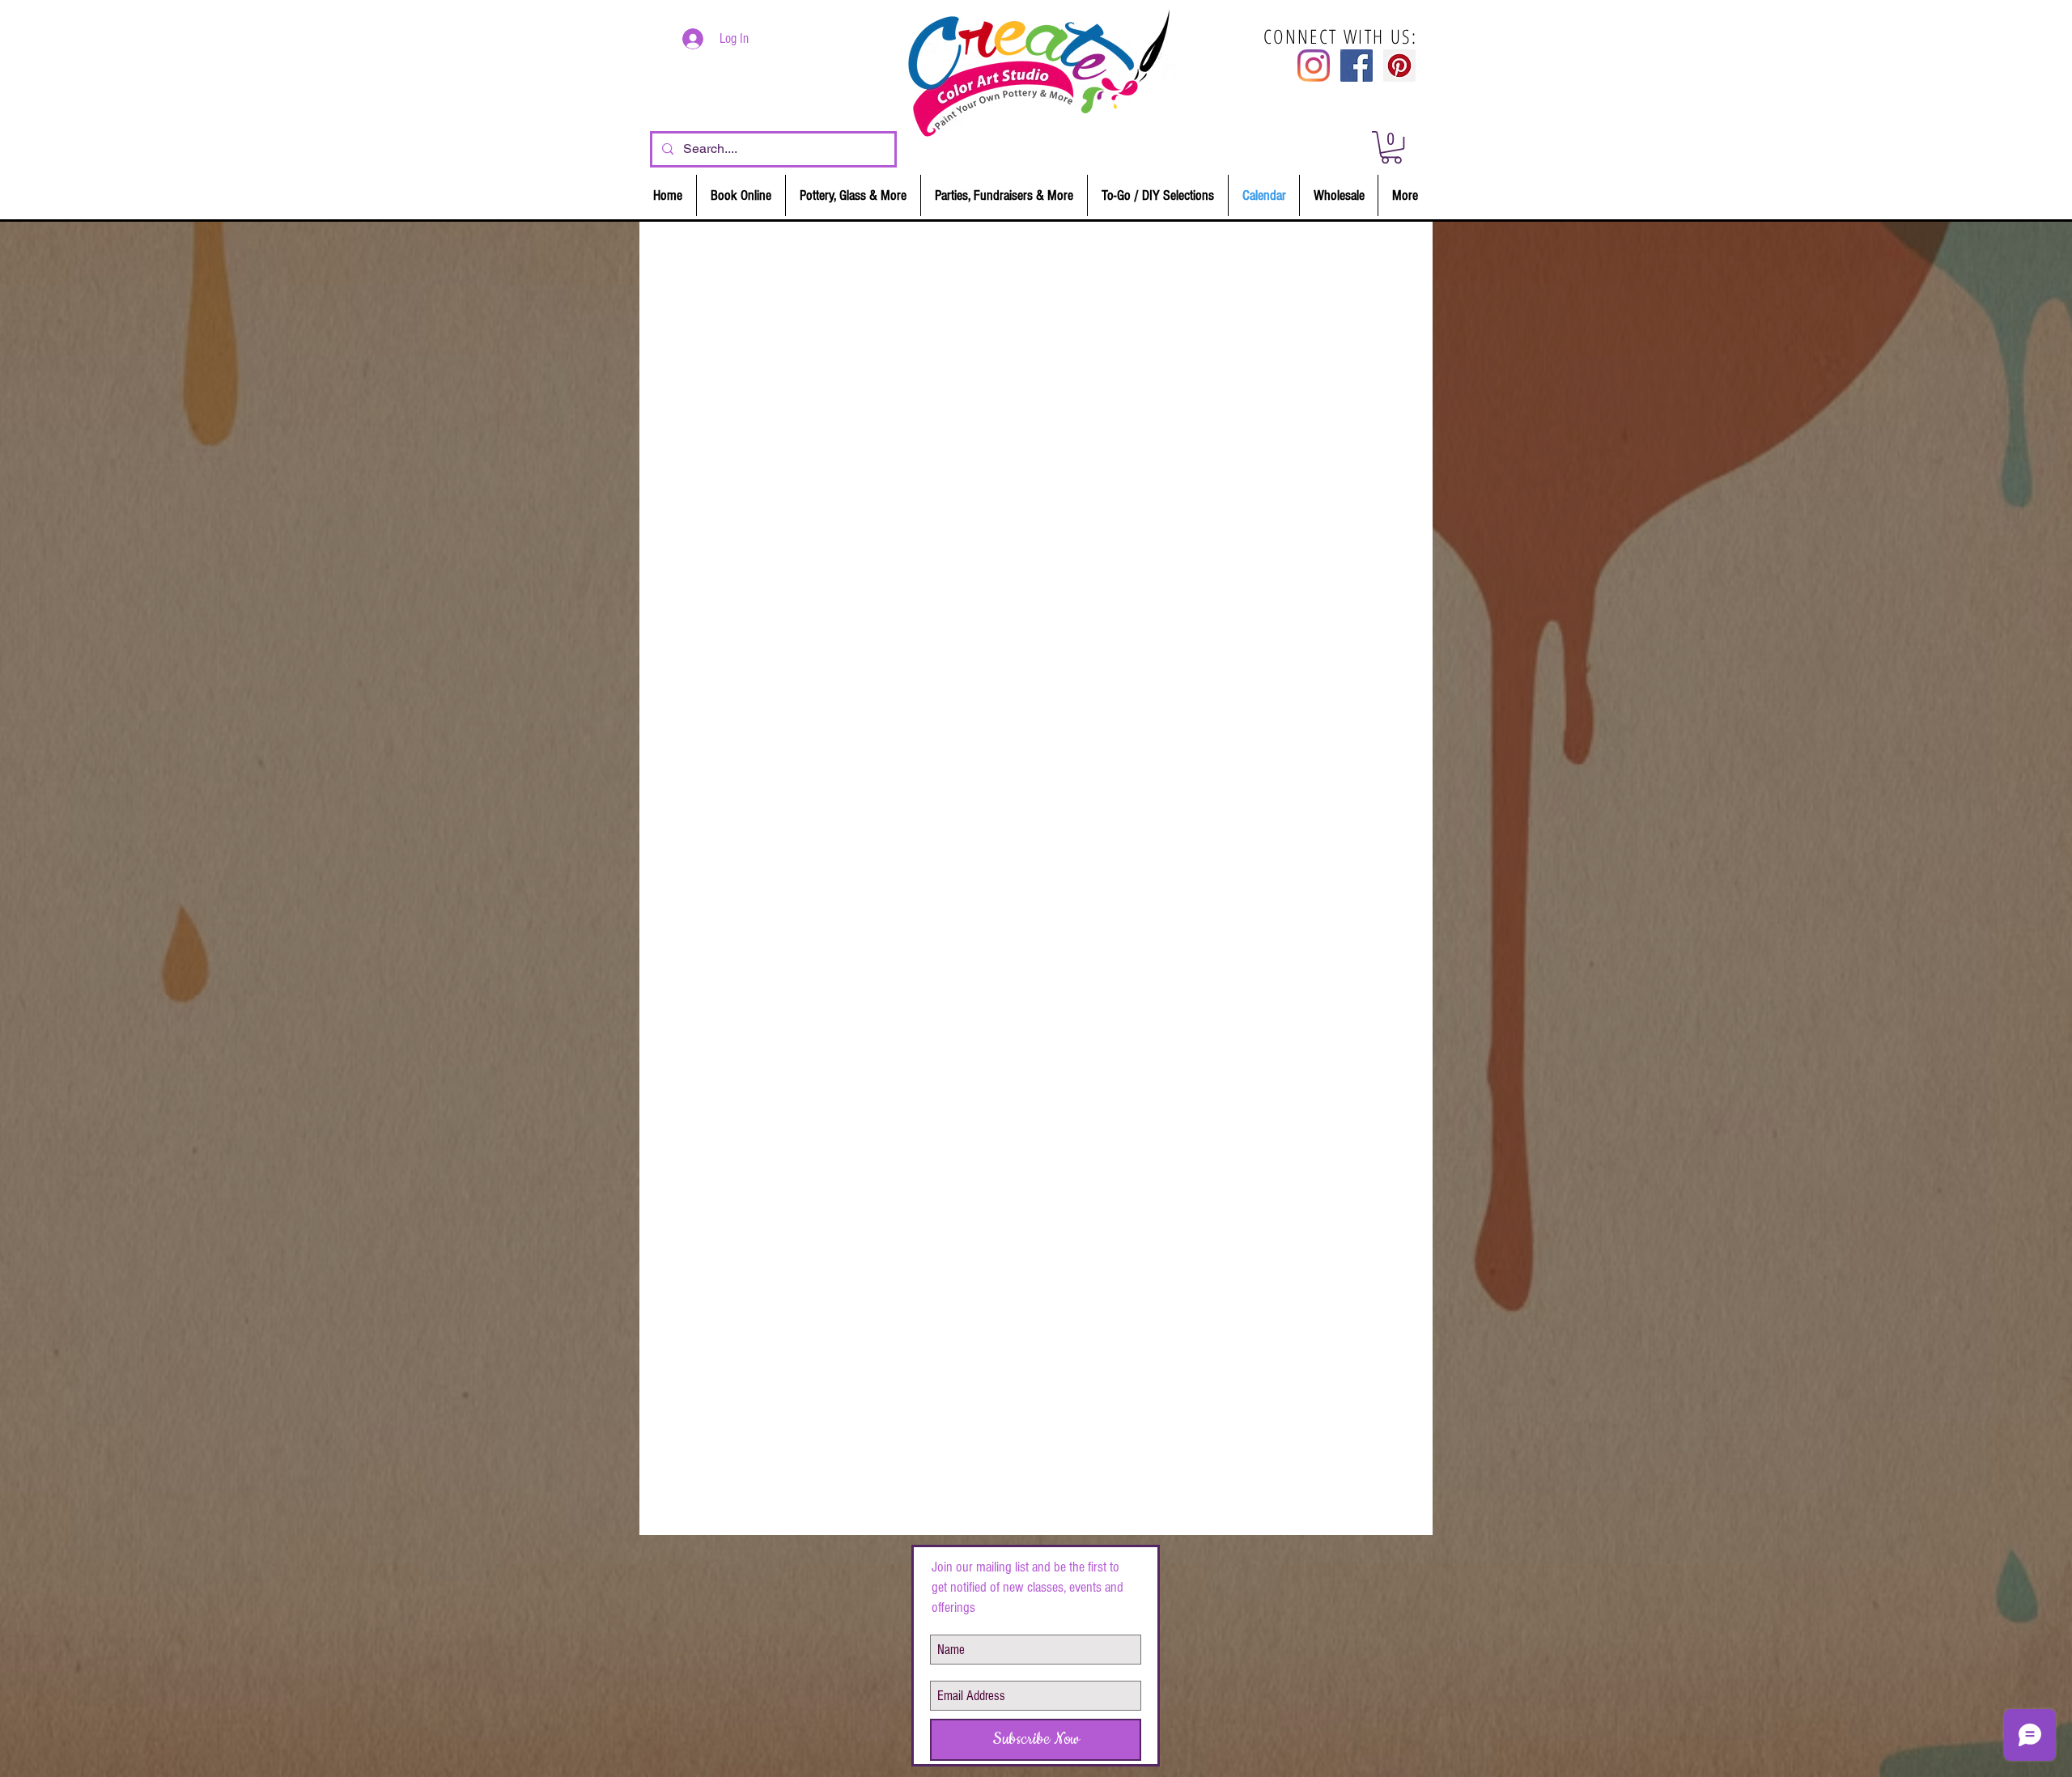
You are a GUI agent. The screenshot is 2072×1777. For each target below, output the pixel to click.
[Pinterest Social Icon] (1399, 66)
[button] (1391, 147)
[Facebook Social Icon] (1357, 66)
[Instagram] (1314, 66)
